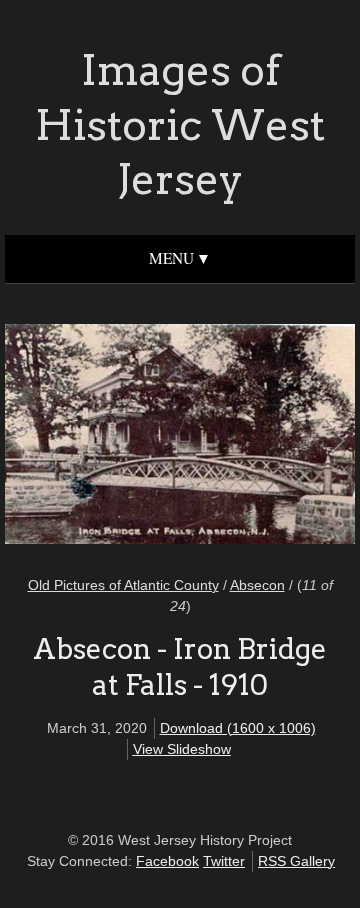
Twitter (224, 861)
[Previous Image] (102, 437)
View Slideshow (182, 749)
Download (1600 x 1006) (238, 728)
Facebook (167, 861)
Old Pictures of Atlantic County (123, 585)
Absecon (257, 585)
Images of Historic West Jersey (180, 124)
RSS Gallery (296, 861)
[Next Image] (257, 437)
